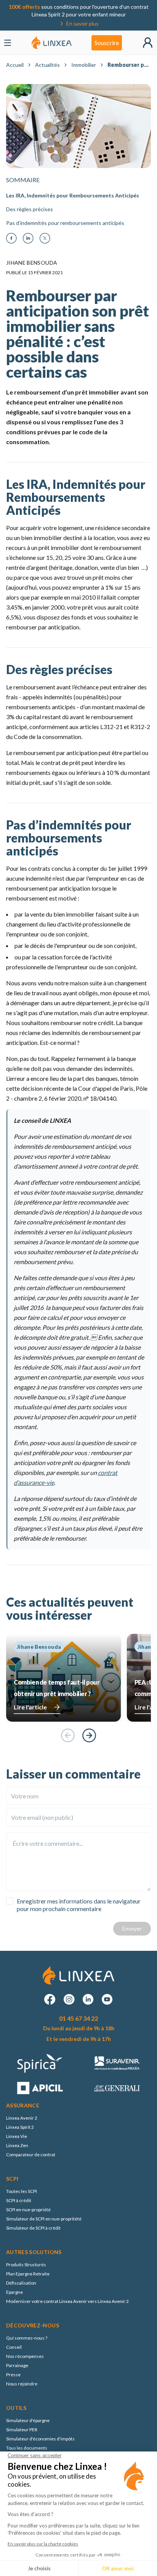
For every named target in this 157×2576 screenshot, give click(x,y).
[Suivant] (89, 1735)
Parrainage (17, 2365)
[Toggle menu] (8, 43)
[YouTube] (107, 1999)
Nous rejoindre (22, 2384)
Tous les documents (27, 2448)
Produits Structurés (26, 2265)
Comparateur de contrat (31, 2155)
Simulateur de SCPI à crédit (33, 2228)
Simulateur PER (22, 2430)
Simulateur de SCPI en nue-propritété (44, 2219)
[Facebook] (11, 238)
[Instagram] (69, 1999)
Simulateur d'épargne (28, 2420)
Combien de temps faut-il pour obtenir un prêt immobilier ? (57, 1688)
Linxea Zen (17, 2145)
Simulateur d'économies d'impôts (40, 2439)
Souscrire (107, 43)
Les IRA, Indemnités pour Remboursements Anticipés (73, 195)
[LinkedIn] (28, 238)
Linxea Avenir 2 (22, 2118)
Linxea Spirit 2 (20, 2127)
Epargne (14, 2292)
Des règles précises (30, 209)
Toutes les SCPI (22, 2191)
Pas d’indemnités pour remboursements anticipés (65, 223)
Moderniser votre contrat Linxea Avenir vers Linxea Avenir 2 (67, 2301)
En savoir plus (83, 23)
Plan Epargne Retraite (28, 2274)
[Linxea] (52, 43)
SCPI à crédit (19, 2200)
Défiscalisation (21, 2283)
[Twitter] (45, 238)
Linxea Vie (17, 2136)
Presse (13, 2375)
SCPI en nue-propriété (28, 2210)
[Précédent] (68, 1735)
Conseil (14, 2347)
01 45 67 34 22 (78, 2018)
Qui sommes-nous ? (27, 2338)
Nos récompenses (25, 2356)
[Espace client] (148, 43)
